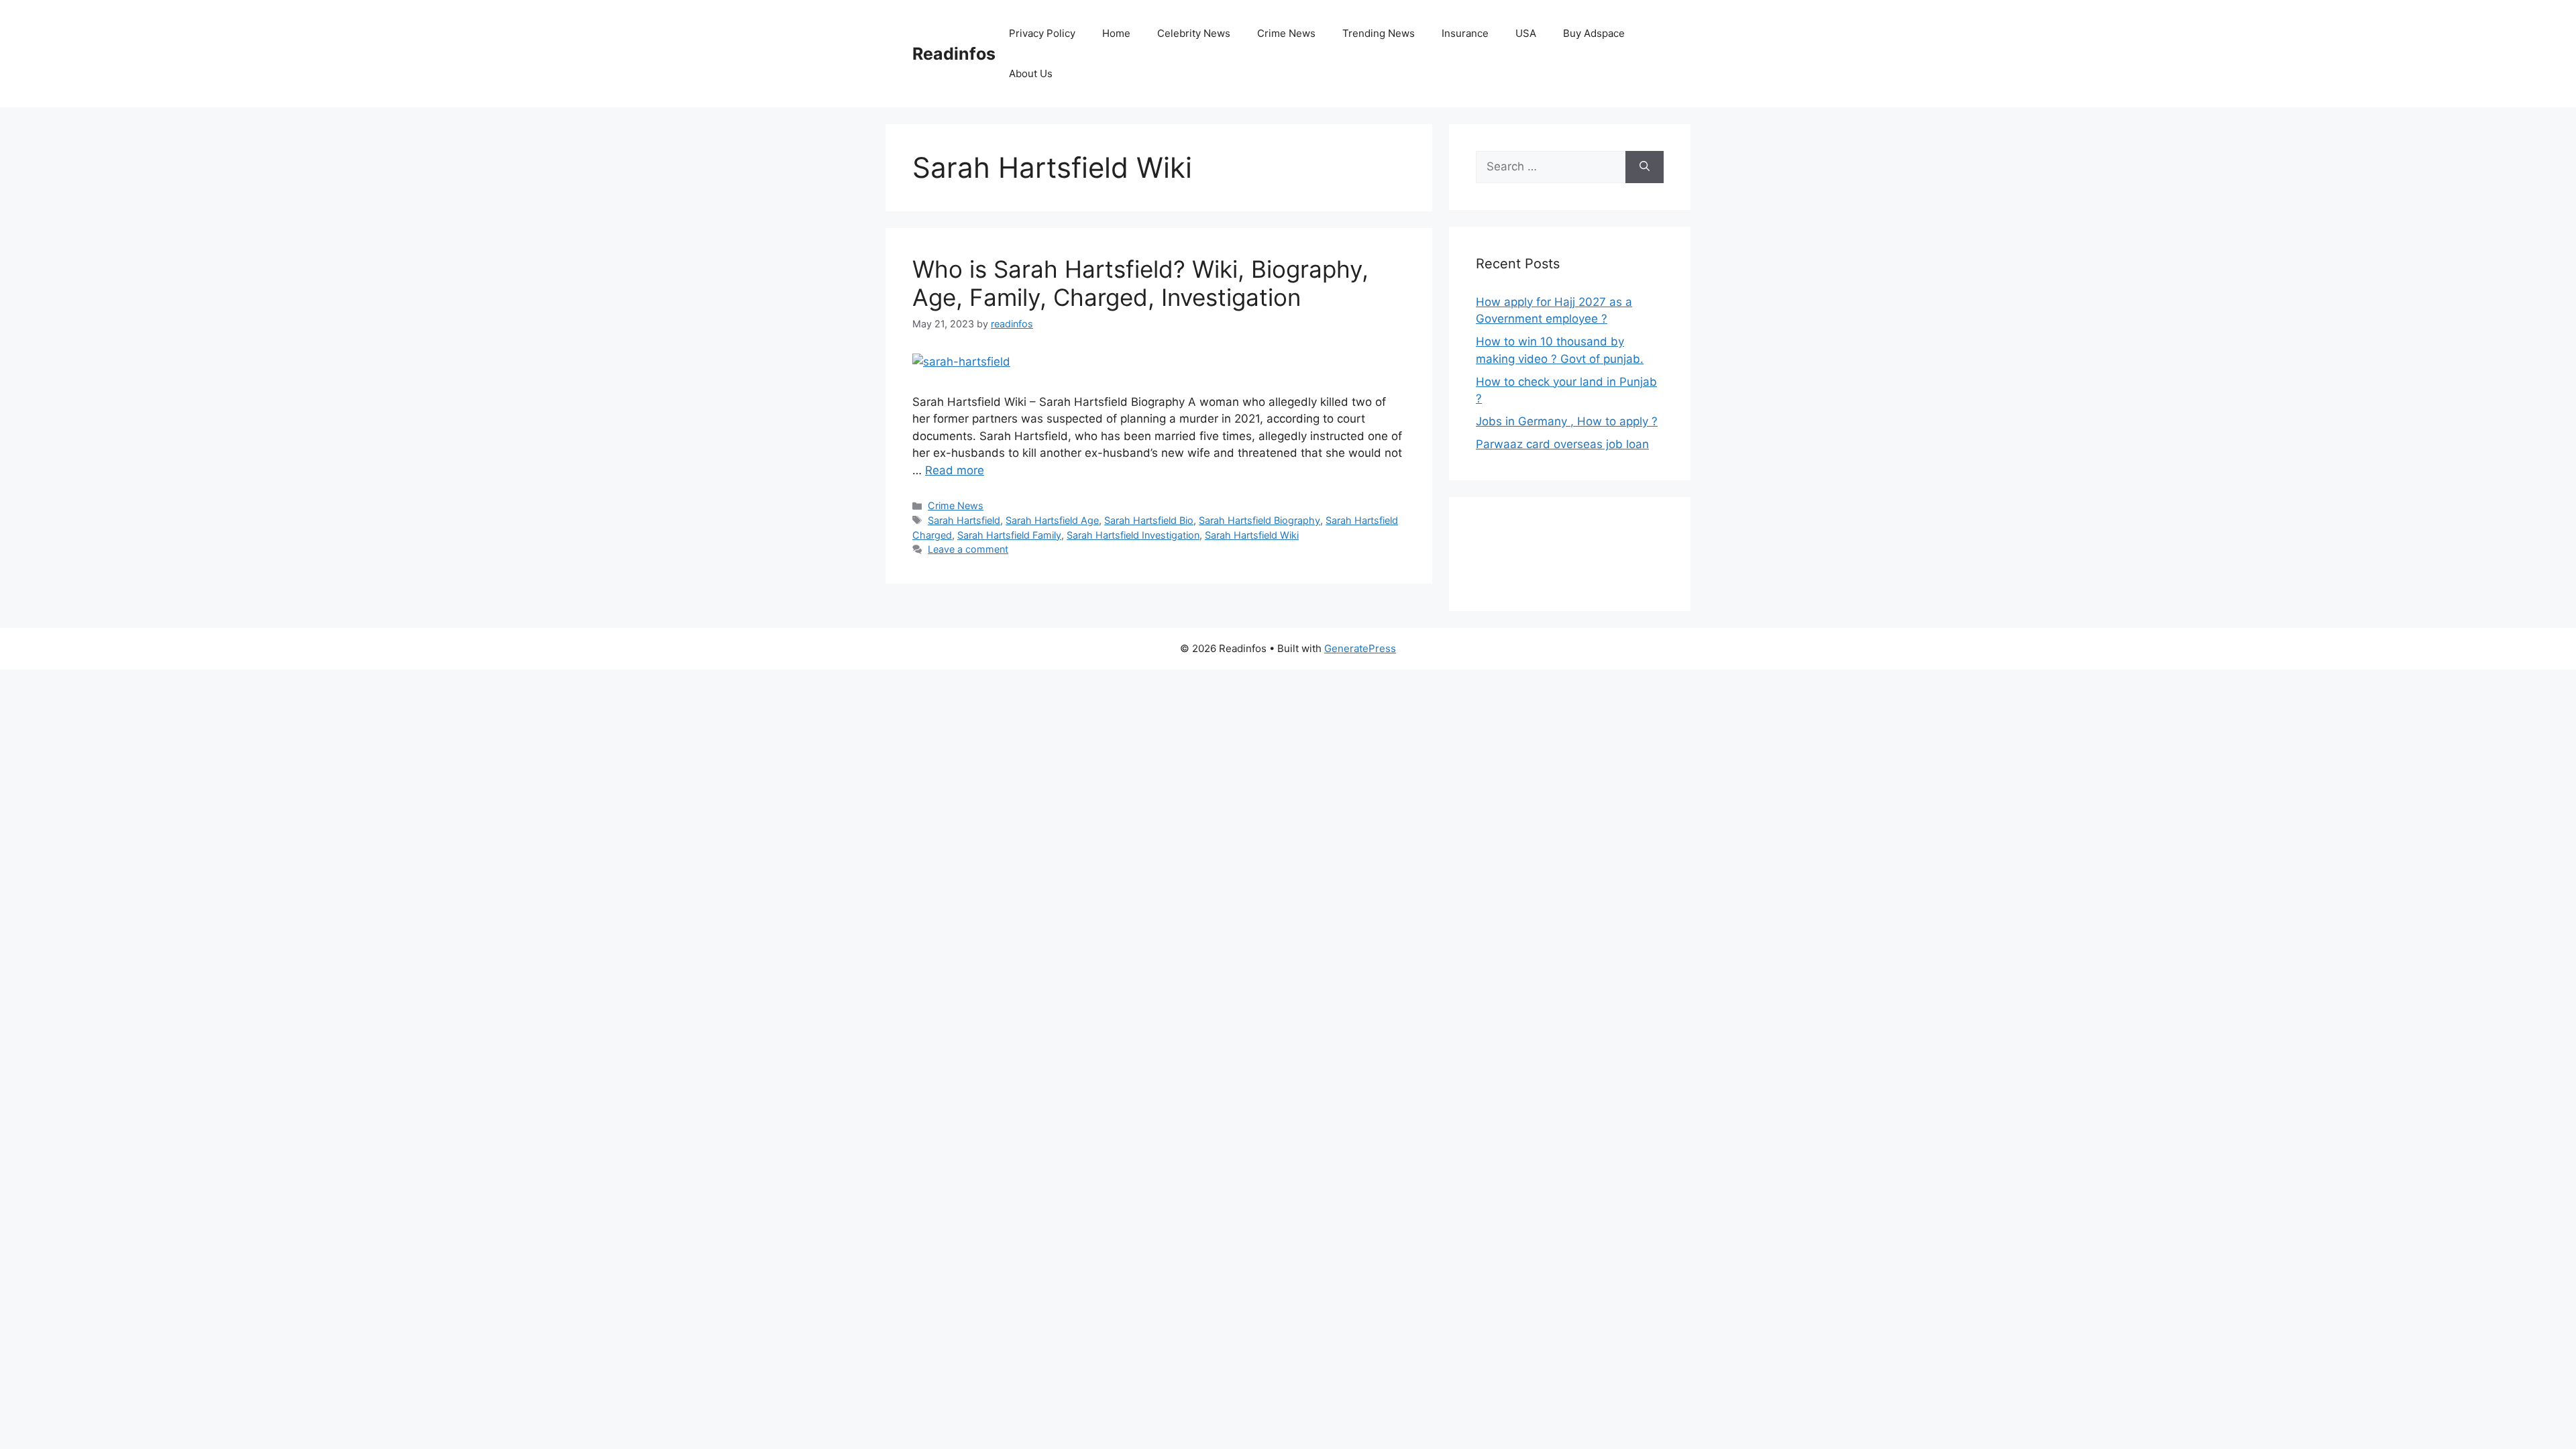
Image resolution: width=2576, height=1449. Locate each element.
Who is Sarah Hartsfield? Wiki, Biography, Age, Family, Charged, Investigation (1140, 283)
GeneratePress (1360, 648)
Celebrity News (1194, 33)
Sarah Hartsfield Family (1009, 535)
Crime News (1286, 33)
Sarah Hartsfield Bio (1149, 520)
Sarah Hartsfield (964, 520)
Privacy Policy (1042, 33)
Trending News (1379, 33)
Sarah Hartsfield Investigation (1133, 535)
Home (1116, 33)
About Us (1031, 73)
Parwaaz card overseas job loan (1562, 444)
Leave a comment (968, 549)
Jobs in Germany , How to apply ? (1567, 421)
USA (1526, 33)
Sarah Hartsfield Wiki (1252, 535)
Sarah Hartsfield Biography (1259, 520)
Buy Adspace (1594, 33)
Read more (955, 470)
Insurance (1465, 33)
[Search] (1645, 167)
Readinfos (954, 54)
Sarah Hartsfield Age (1052, 520)
